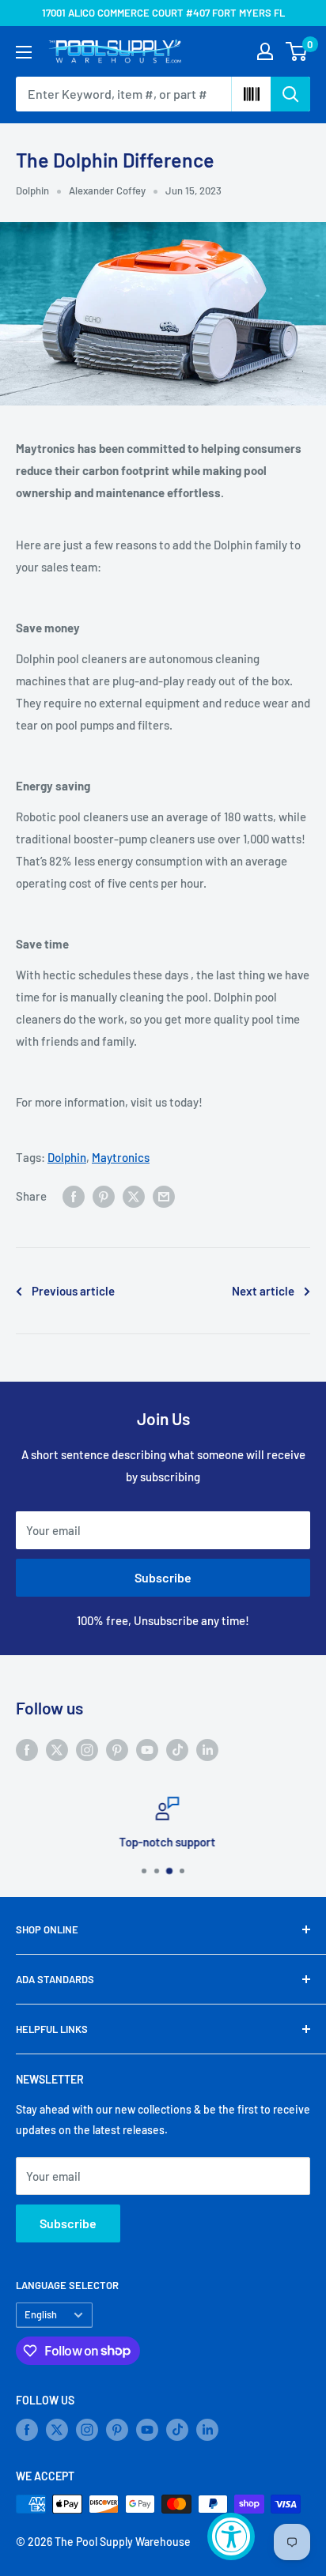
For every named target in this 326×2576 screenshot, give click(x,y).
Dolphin (32, 190)
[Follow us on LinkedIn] (207, 1748)
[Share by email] (164, 1196)
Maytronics (121, 1157)
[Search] (290, 94)
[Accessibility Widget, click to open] (231, 2536)
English (41, 2314)
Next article (263, 1291)
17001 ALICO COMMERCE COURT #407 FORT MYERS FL (163, 13)
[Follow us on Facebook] (27, 1748)
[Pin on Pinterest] (104, 1196)
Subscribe (163, 1577)
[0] (297, 51)
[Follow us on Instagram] (87, 1748)
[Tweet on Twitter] (134, 1196)
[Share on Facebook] (74, 1196)
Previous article (73, 1291)
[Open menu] (24, 52)
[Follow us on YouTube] (147, 1748)
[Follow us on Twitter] (57, 1748)
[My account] (265, 51)
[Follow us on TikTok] (177, 1748)
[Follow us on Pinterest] (117, 1748)
